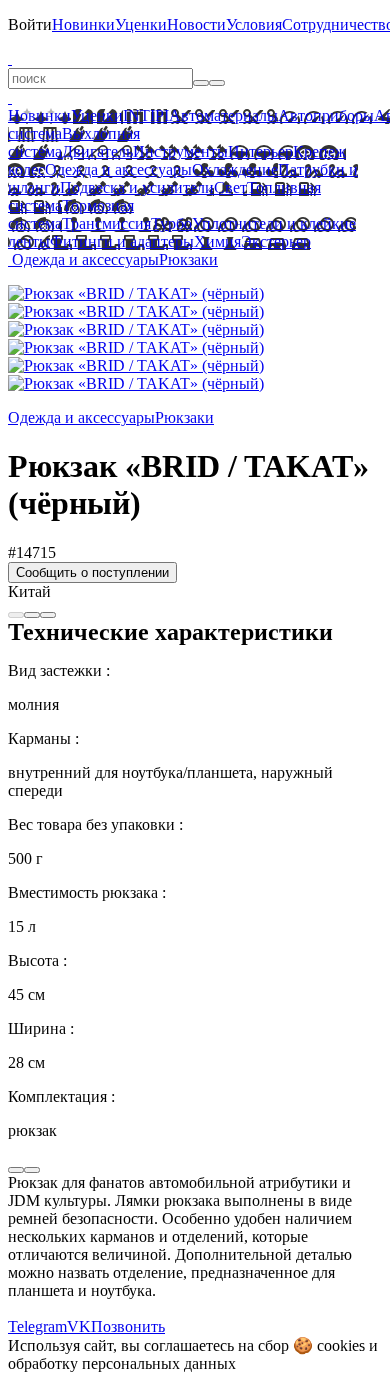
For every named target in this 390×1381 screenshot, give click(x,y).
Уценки (141, 24)
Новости (196, 24)
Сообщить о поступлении (92, 572)
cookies (341, 1345)
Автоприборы (326, 115)
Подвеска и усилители (137, 187)
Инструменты (180, 151)
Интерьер (260, 151)
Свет (230, 187)
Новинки (83, 24)
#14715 (32, 552)
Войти (30, 24)
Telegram (37, 1326)
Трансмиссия (106, 223)
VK (79, 1326)
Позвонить (128, 1326)
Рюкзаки (188, 259)
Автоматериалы (223, 115)
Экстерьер (276, 241)
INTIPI (146, 115)
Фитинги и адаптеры (122, 241)
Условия (254, 24)
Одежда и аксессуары (118, 169)
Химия (217, 241)
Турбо (171, 223)
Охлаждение (235, 169)
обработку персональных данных (122, 1363)
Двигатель (97, 151)
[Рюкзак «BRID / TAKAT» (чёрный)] (136, 293)
